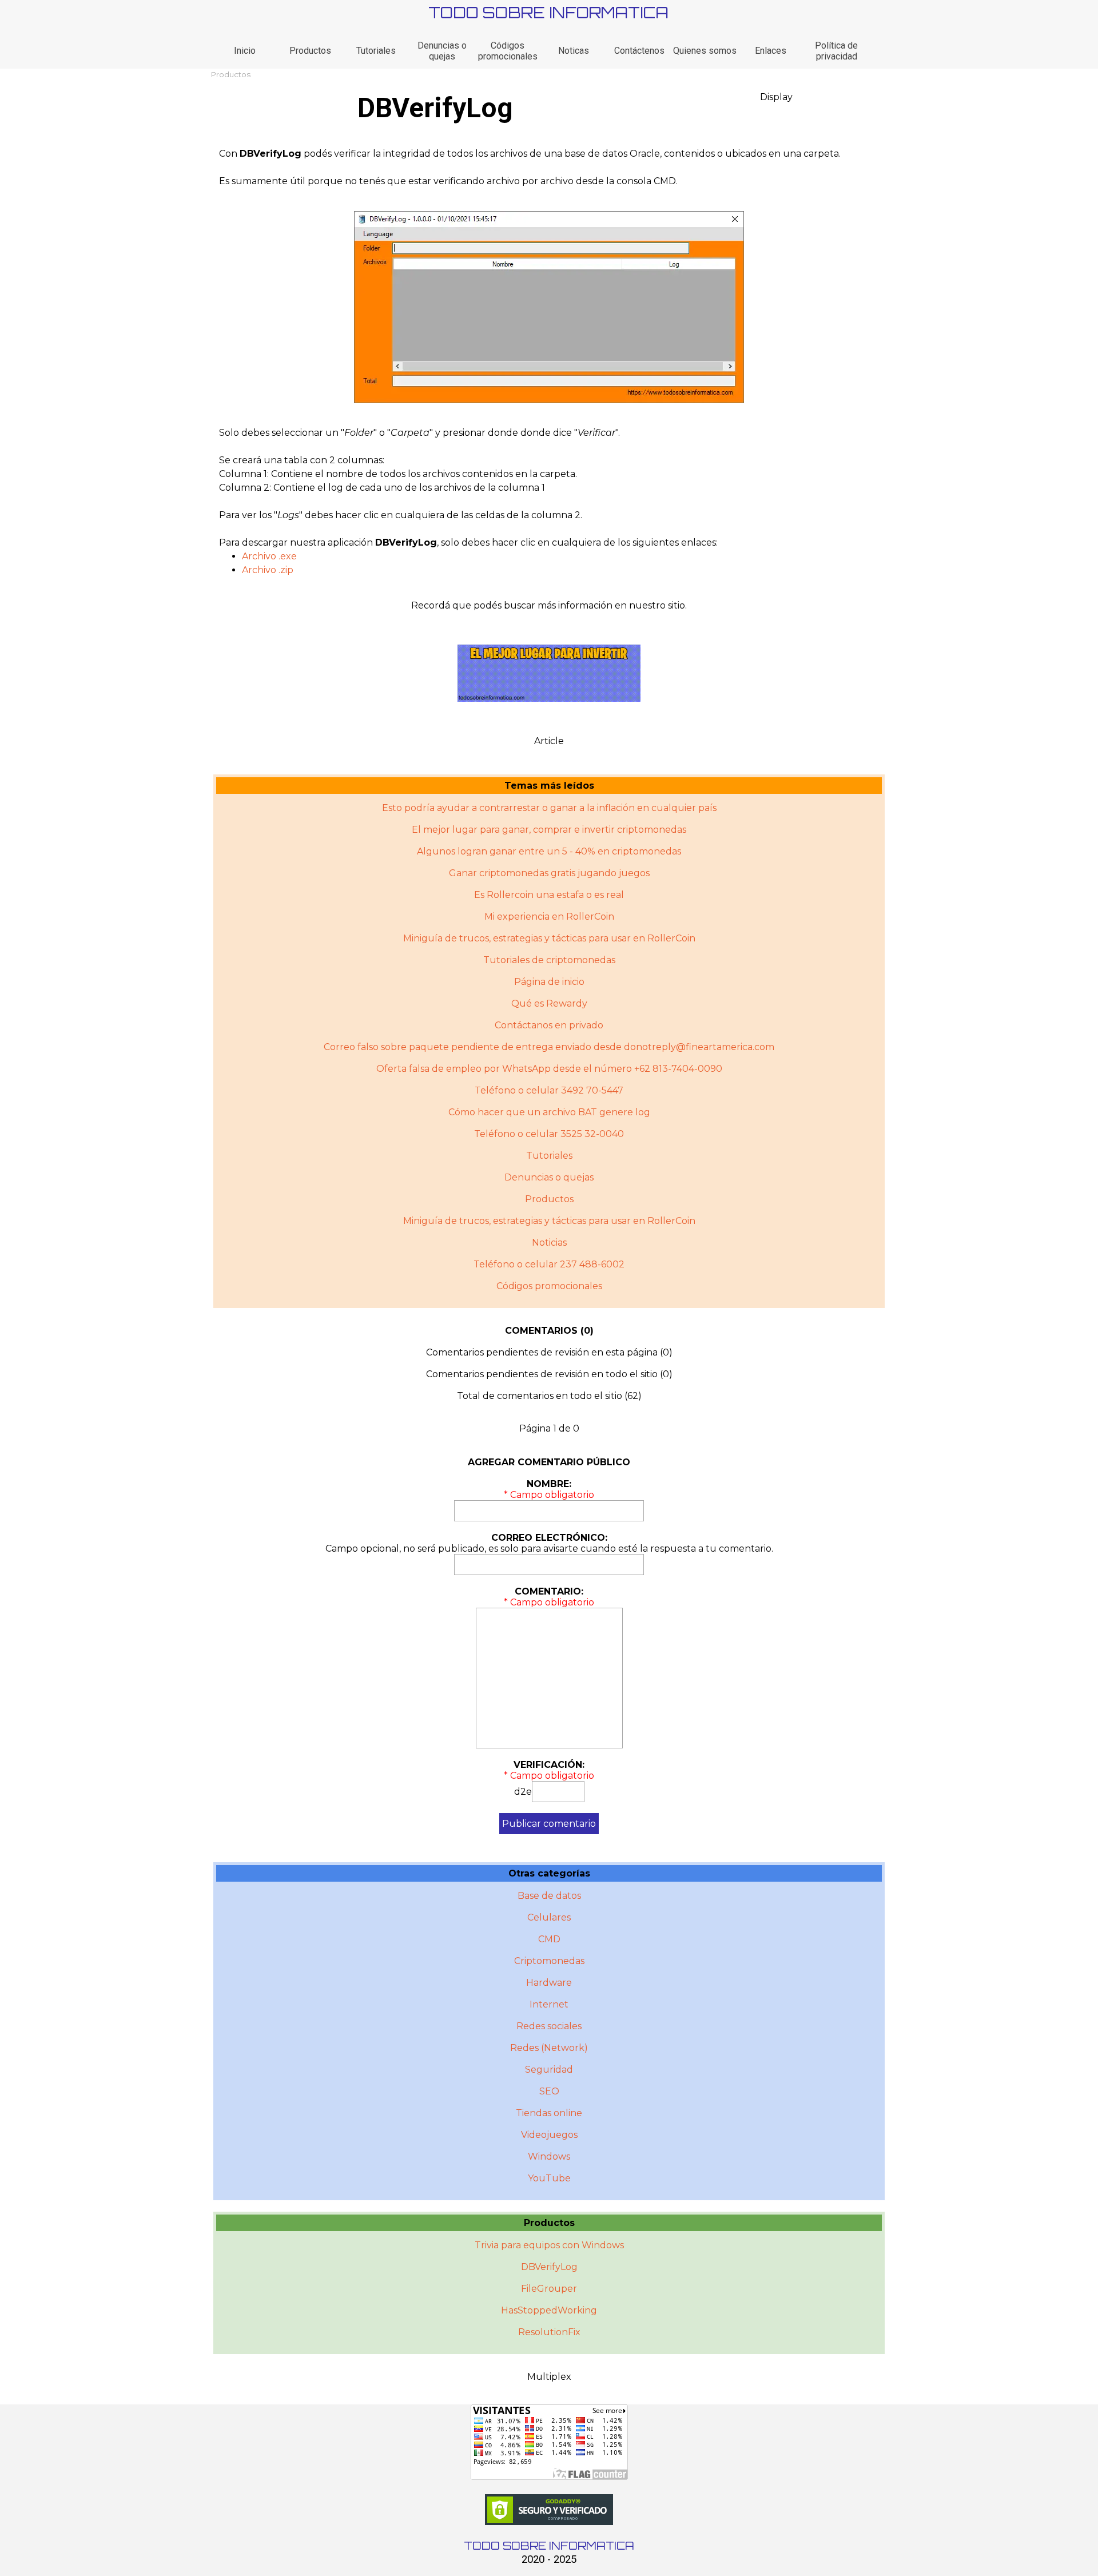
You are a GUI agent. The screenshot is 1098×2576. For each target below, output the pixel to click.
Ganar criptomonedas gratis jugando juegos (549, 873)
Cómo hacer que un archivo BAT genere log (549, 1112)
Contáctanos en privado (549, 1025)
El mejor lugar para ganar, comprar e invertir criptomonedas (549, 830)
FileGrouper (549, 2289)
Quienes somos (705, 51)
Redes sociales (549, 2026)
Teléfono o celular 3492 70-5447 (549, 1090)
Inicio (245, 51)
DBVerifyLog (549, 2267)
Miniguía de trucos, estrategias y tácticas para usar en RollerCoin (549, 938)
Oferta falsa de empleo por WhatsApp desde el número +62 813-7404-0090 (549, 1069)
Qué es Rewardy (549, 1003)
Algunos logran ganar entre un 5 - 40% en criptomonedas (549, 851)
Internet (549, 2004)
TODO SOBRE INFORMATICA (548, 12)
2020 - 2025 (549, 2559)
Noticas (574, 51)
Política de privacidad (836, 51)
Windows (549, 2156)
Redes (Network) (549, 2048)
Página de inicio (549, 982)
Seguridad (549, 2070)
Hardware (549, 1983)
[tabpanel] (549, 168)
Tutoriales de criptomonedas (549, 960)
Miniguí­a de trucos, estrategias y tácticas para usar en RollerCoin (549, 1221)
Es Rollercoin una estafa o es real (549, 895)
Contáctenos (639, 51)
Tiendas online (549, 2113)
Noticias (549, 1243)
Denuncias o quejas (442, 51)
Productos (310, 51)
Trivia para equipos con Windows (549, 2245)
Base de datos (549, 1896)
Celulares (549, 1917)
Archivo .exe (269, 556)
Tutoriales (376, 51)
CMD (549, 1939)
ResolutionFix (549, 2332)
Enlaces (771, 51)
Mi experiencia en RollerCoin (549, 917)
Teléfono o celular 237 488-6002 (549, 1264)
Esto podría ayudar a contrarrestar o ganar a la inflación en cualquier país (549, 808)
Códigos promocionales (508, 51)
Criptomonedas (549, 1961)
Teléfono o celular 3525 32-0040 (549, 1134)
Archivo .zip (268, 570)
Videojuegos (549, 2135)
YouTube (549, 2178)
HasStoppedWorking (549, 2310)
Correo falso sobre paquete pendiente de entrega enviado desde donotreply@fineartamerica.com (549, 1047)
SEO (549, 2091)
